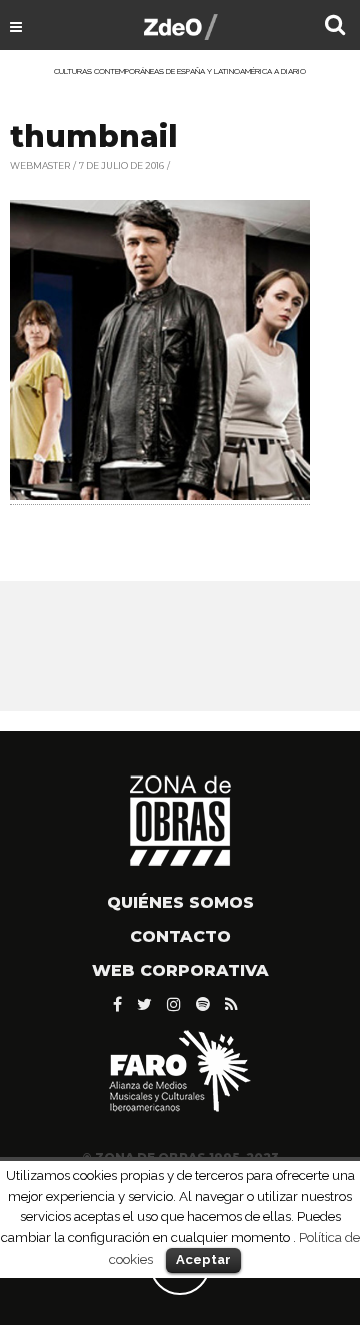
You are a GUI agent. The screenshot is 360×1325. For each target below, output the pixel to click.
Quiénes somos (180, 902)
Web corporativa (180, 970)
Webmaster (40, 165)
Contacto (180, 936)
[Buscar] (335, 27)
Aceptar (203, 1259)
